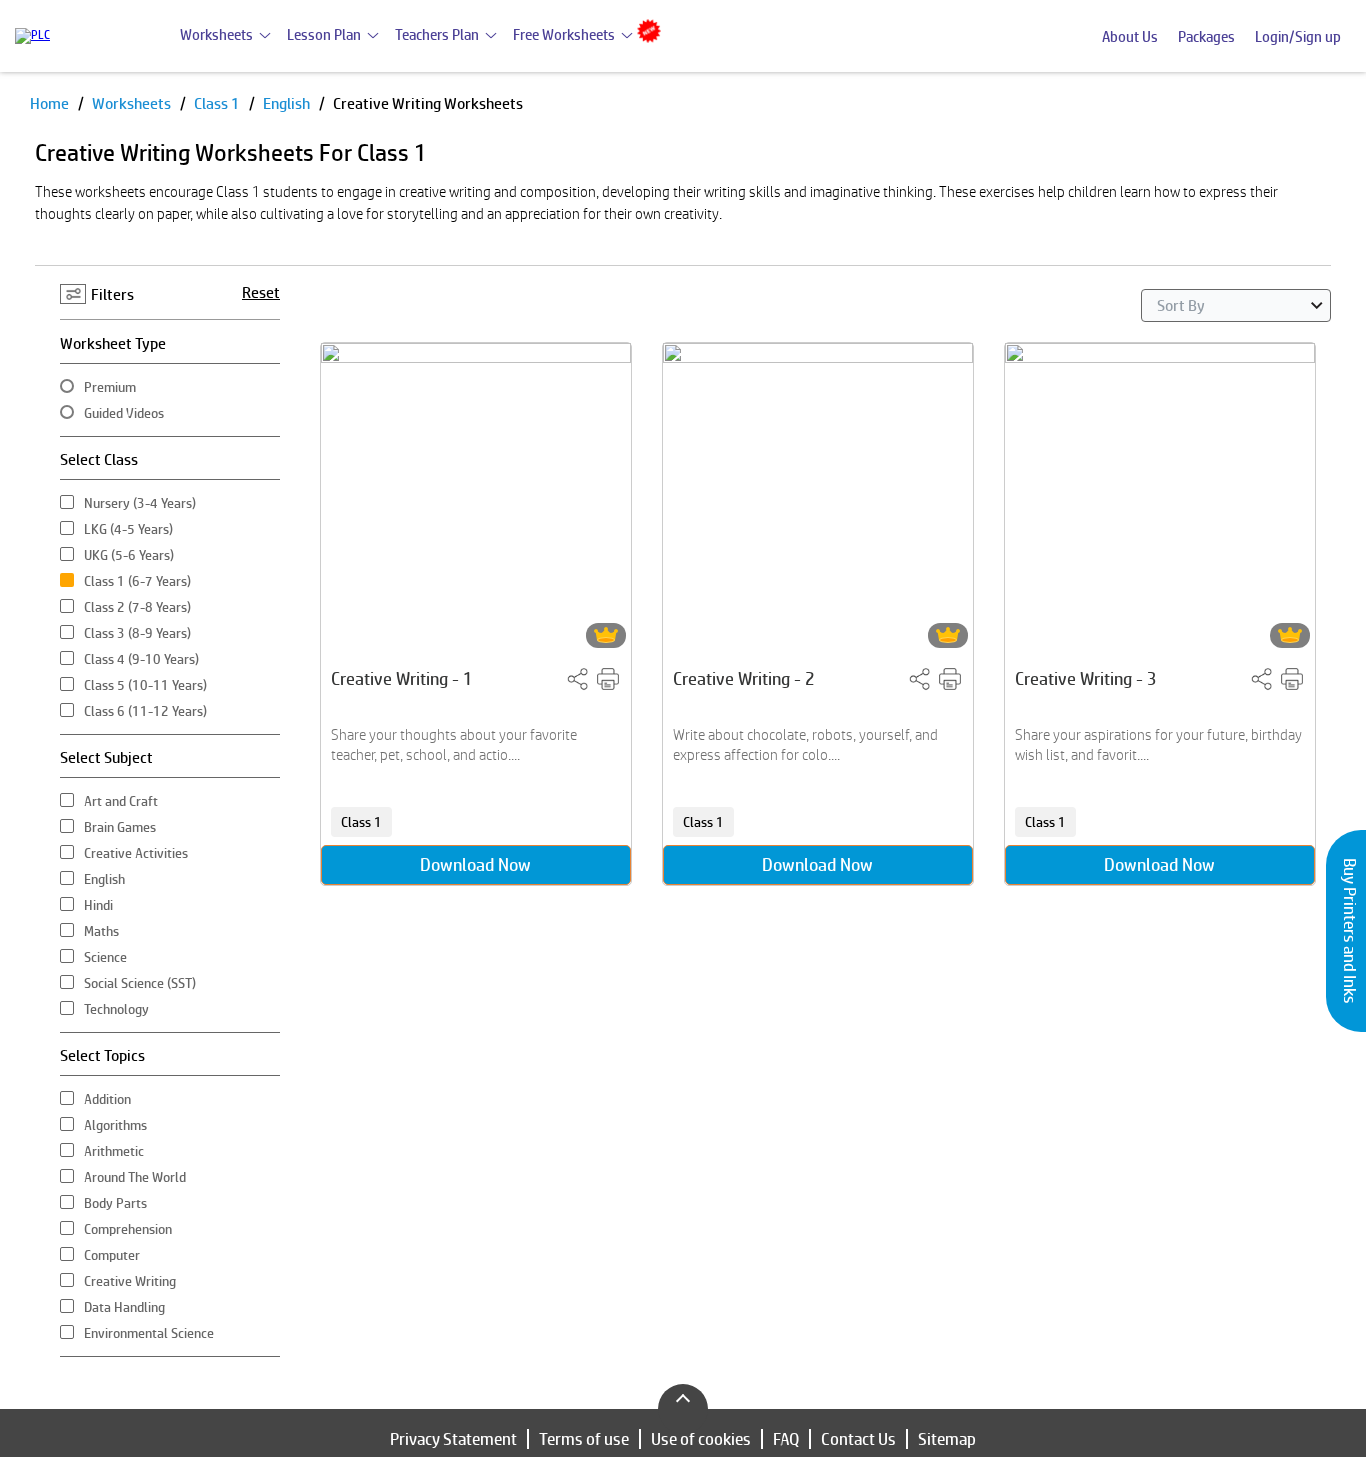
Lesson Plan (324, 34)
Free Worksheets (564, 34)
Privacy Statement (453, 1439)
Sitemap (947, 1439)
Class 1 (218, 103)
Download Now (475, 864)
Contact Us (858, 1439)
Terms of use (584, 1439)
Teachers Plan (437, 34)
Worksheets (216, 34)
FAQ (786, 1439)
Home (51, 103)
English (288, 103)
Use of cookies (701, 1439)
